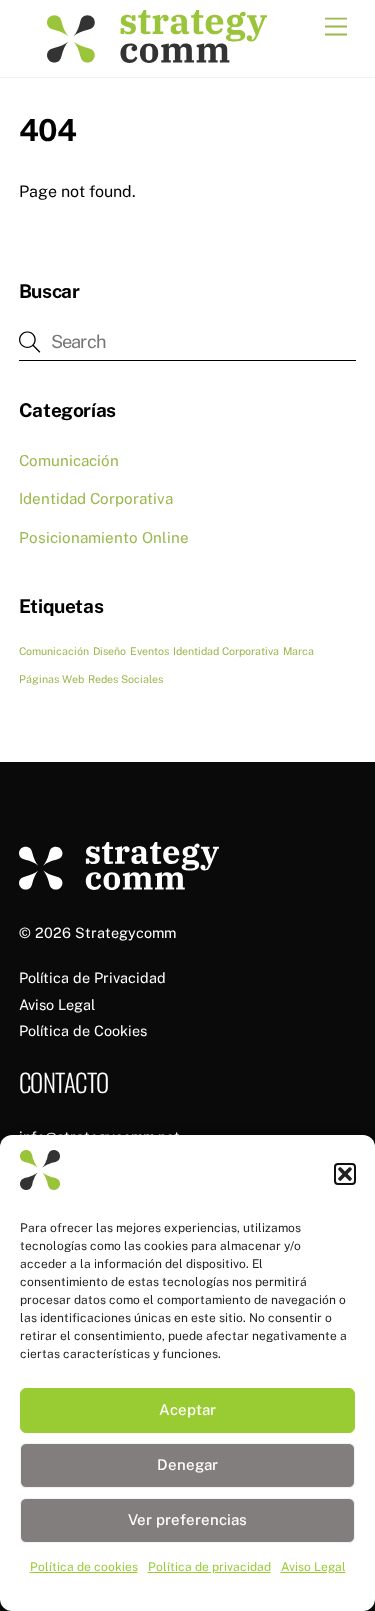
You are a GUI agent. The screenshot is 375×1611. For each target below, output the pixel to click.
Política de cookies (84, 1567)
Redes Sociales (125, 679)
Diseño (109, 651)
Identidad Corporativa (96, 498)
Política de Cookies (83, 1030)
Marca (298, 651)
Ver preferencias (187, 1519)
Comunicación (69, 460)
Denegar (187, 1464)
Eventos (149, 651)
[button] (345, 1174)
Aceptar (187, 1409)
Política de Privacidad (92, 977)
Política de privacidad (209, 1567)
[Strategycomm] (157, 52)
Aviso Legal (313, 1567)
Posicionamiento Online (104, 537)
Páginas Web (51, 679)
